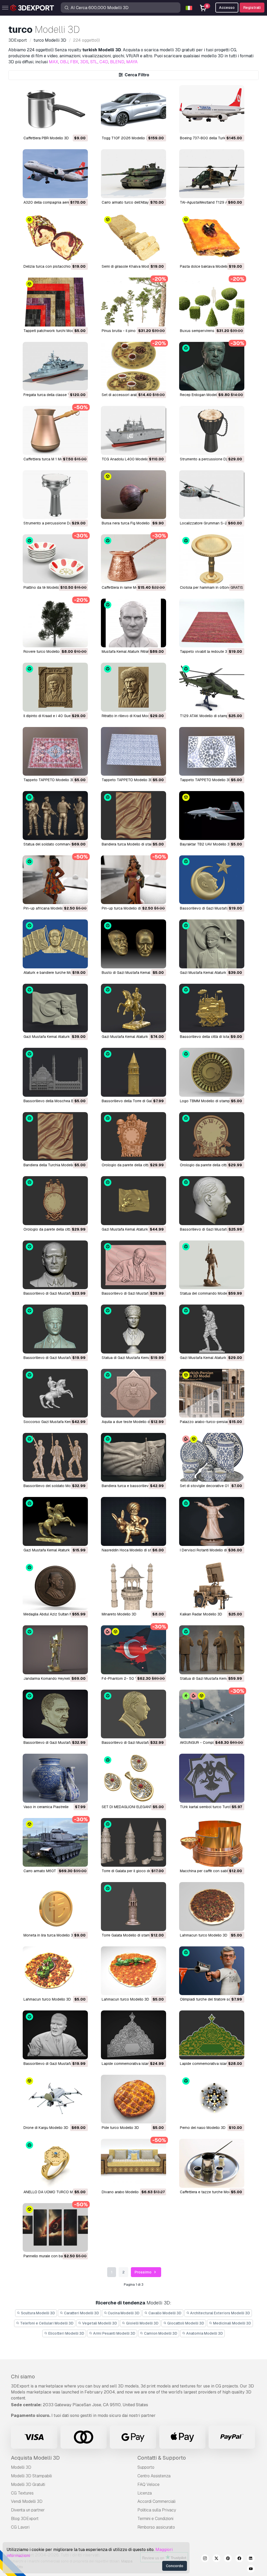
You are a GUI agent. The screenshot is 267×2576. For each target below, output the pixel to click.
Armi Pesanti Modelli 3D (114, 2333)
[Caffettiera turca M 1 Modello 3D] (55, 430)
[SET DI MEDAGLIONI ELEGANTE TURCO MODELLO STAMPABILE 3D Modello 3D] (133, 1778)
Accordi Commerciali (156, 2501)
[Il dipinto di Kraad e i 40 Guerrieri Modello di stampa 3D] (55, 687)
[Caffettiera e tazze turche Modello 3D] (212, 2163)
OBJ (64, 62)
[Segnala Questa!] (80, 127)
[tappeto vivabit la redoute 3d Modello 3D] (212, 623)
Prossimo (143, 2272)
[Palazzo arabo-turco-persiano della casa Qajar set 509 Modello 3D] (212, 1393)
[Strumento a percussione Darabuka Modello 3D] (55, 495)
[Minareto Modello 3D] (133, 1586)
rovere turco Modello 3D (44, 651)
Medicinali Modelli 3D (232, 2323)
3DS (84, 62)
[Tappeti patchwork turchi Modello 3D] (55, 302)
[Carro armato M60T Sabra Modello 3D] (55, 1842)
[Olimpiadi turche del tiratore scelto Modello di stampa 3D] (212, 1971)
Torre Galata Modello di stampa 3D (131, 1935)
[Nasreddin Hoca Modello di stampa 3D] (133, 1521)
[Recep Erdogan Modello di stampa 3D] (212, 366)
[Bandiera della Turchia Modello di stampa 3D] (55, 1136)
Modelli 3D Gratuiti (28, 2484)
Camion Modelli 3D (160, 2333)
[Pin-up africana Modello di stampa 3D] (55, 880)
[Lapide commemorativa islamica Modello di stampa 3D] (212, 2035)
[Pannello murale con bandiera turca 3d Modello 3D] (55, 2227)
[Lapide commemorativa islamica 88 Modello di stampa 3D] (133, 2035)
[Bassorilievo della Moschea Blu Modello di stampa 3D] (55, 1072)
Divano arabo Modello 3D (123, 2192)
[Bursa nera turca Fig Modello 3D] (133, 495)
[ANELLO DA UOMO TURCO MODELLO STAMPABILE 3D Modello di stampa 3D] (55, 2163)
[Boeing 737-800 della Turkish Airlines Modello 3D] (212, 109)
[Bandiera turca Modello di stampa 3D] (133, 815)
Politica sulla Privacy (157, 2510)
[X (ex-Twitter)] (216, 2559)
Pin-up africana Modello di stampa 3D (55, 908)
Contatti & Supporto (162, 2458)
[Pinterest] (228, 2559)
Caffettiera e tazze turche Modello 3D (211, 2192)
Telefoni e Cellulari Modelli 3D (46, 2323)
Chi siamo (23, 2377)
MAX (53, 62)
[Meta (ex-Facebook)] (239, 2559)
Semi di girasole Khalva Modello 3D (131, 266)
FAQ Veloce (148, 2484)
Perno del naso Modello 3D (203, 2128)
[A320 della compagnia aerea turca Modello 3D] (55, 174)
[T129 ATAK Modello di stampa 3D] (212, 687)
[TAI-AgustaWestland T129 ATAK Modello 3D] (212, 174)
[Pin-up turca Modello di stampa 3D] (133, 880)
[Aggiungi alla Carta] (70, 127)
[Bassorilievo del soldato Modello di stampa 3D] (55, 1457)
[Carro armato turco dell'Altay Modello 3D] (133, 174)
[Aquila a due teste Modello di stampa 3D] (133, 1393)
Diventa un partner (28, 2510)
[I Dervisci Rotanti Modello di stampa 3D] (212, 1521)
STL (94, 62)
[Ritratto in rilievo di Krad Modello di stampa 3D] (133, 687)
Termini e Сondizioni (155, 2519)
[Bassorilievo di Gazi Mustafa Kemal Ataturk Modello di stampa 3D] (212, 880)
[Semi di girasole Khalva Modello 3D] (133, 238)
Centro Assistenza (154, 2476)
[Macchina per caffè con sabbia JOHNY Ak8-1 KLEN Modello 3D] (212, 1842)
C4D (104, 62)
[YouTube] (251, 2569)
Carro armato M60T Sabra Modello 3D (55, 1871)
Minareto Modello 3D (119, 1614)
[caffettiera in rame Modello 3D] (133, 559)
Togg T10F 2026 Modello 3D (126, 138)
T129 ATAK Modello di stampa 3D (208, 716)
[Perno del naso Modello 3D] (212, 2099)
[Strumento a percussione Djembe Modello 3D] (212, 430)
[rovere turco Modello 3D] (55, 623)
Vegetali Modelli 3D (99, 2323)
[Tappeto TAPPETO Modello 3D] (55, 751)
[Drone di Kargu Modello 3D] (55, 2099)
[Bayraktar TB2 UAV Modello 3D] (212, 815)
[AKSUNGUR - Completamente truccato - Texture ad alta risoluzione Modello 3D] (212, 1714)
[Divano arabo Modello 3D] (133, 2163)
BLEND (117, 62)
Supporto (146, 2467)
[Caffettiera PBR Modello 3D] (55, 109)
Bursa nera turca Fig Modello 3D (129, 523)
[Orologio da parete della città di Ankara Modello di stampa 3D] (133, 1136)
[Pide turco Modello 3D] (133, 2099)
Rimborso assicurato (156, 2527)
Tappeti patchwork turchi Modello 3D (54, 331)
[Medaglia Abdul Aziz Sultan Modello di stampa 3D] (55, 1586)
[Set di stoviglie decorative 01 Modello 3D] (212, 1457)
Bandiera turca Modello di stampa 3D (133, 844)
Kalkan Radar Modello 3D (201, 1614)
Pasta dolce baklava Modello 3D (207, 266)
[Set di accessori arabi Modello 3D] (133, 366)
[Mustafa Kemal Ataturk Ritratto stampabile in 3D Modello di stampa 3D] (133, 623)
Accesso (227, 8)
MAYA (132, 62)
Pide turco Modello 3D (120, 2128)
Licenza (145, 2493)
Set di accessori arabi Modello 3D (130, 395)
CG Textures (22, 2493)
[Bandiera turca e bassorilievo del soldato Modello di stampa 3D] (133, 1457)
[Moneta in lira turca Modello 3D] (55, 1906)
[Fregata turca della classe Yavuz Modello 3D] (55, 366)
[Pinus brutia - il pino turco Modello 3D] (133, 302)
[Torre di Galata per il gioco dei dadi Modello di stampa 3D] (133, 1842)
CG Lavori (20, 2527)
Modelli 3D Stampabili (31, 2476)
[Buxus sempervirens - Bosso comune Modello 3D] (212, 302)
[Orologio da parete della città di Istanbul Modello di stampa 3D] (55, 1201)
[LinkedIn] (251, 2559)
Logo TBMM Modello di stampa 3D (209, 1101)
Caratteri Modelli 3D (81, 2313)
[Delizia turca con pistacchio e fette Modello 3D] (55, 238)
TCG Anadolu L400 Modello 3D (128, 459)
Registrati (252, 8)
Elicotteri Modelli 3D (66, 2333)
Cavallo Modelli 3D (165, 2313)
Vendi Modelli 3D (27, 2501)
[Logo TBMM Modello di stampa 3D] (212, 1072)
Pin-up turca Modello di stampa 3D (131, 908)
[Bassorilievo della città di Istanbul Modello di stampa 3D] (212, 1008)
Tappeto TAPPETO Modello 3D (49, 780)
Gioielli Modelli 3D (142, 2323)
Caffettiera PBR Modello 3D (46, 138)
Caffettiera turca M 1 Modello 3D (50, 459)
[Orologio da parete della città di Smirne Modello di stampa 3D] (212, 1136)
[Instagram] (205, 2559)
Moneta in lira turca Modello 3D (50, 1935)
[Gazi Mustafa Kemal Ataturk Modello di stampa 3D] (133, 1008)
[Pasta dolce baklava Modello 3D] (212, 238)
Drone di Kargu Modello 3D (46, 2128)
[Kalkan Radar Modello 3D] (212, 1586)
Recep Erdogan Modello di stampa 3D (211, 395)
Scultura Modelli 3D (38, 2313)
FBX (74, 62)
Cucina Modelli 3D (123, 2313)
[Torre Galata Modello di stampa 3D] (133, 1906)
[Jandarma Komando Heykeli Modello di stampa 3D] (55, 1650)
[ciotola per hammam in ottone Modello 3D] (212, 559)
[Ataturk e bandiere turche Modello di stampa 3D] (55, 944)
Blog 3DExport (25, 2519)
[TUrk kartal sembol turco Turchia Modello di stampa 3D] (212, 1778)
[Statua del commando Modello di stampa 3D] (212, 1265)
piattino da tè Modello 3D (45, 587)
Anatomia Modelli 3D (204, 2333)
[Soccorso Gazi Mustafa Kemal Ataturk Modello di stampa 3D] (55, 1393)
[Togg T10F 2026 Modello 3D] (133, 109)
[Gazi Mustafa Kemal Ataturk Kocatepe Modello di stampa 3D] (212, 1329)
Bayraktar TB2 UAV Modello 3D (206, 844)
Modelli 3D (21, 2467)
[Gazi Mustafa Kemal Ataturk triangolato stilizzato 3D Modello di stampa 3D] (55, 1521)
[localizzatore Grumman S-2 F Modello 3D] (212, 495)
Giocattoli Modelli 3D (185, 2323)
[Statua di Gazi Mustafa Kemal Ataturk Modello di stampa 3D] (133, 1329)
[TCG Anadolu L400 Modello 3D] (133, 430)
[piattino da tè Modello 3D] (55, 559)
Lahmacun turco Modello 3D (204, 1935)
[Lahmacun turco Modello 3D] (212, 1906)
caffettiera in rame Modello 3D (127, 587)
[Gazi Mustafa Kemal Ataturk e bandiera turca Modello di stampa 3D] (212, 944)
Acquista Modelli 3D (35, 2458)
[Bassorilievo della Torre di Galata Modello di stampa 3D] (133, 1072)
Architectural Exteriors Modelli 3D (220, 2313)
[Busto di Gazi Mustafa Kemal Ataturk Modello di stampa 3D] (133, 944)
